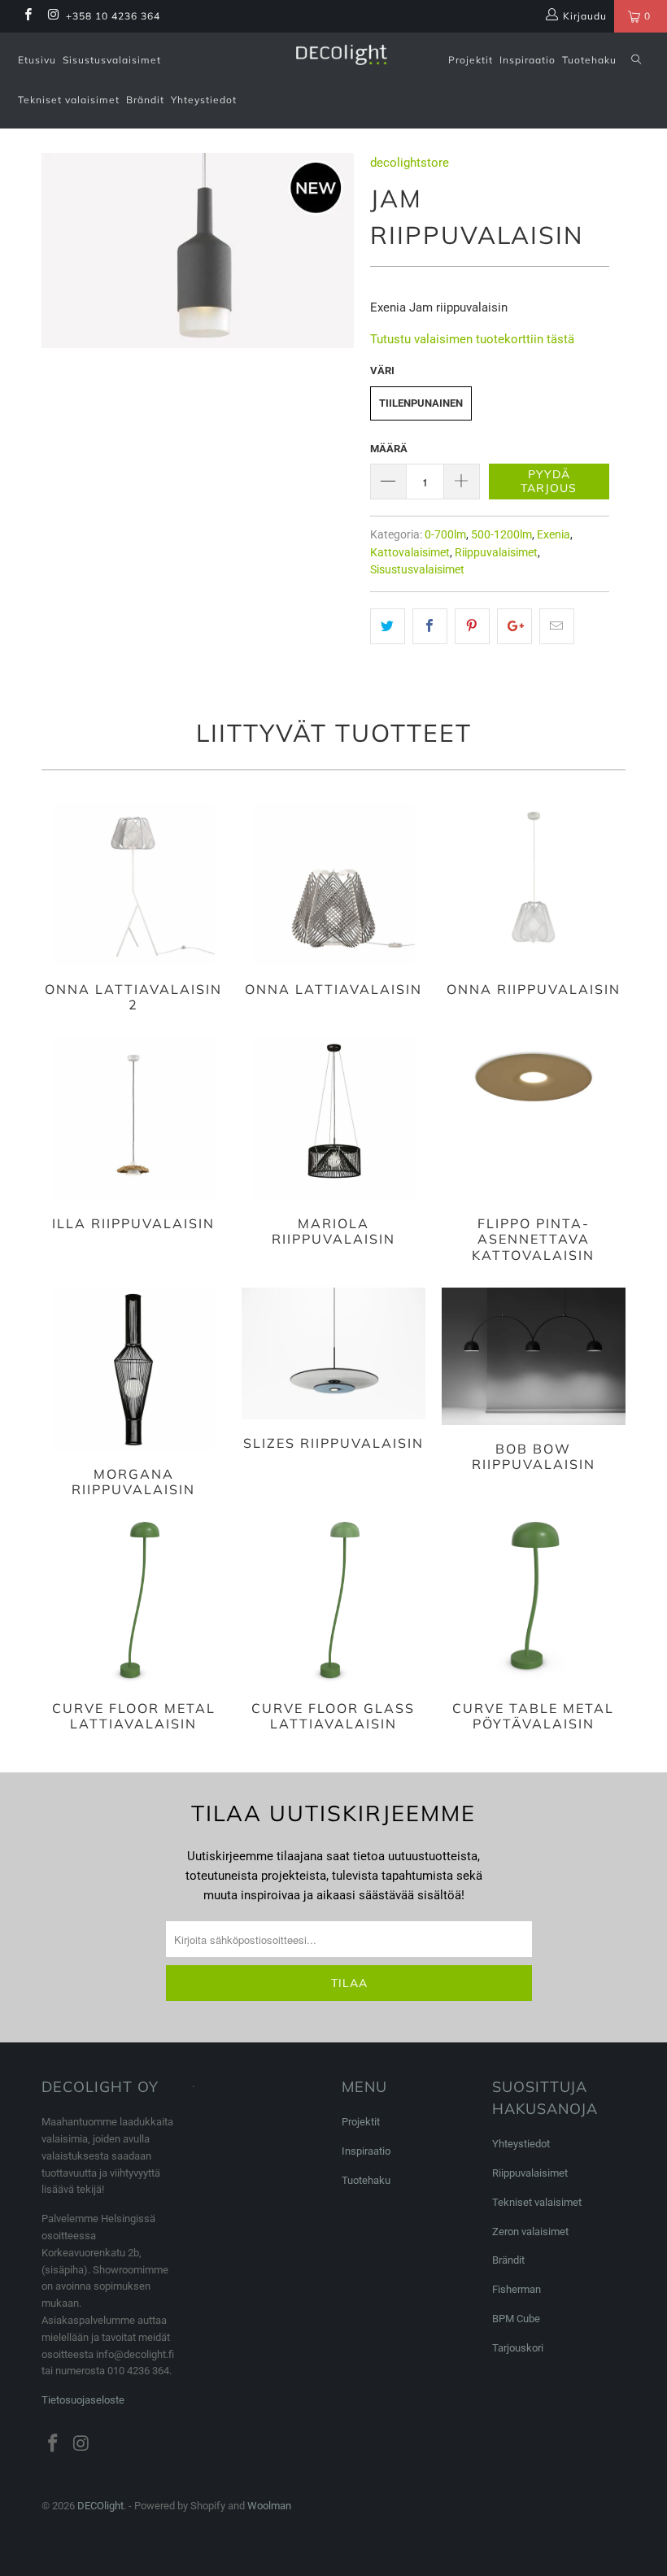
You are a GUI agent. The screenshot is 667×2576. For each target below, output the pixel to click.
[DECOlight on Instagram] (52, 16)
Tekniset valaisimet (69, 100)
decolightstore (410, 163)
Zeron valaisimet (530, 2232)
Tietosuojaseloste (83, 2400)
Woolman (269, 2506)
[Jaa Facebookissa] (430, 626)
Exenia (554, 534)
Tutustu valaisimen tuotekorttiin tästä (472, 339)
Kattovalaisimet (410, 552)
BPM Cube (516, 2319)
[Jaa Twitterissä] (388, 626)
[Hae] (636, 61)
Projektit (471, 60)
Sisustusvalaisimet (112, 60)
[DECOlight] (341, 55)
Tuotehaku (589, 60)
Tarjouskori (518, 2348)
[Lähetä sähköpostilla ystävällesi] (557, 626)
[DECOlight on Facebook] (27, 16)
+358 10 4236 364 (113, 16)
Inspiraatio (527, 60)
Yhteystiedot (204, 100)
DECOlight (100, 2506)
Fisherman (517, 2289)
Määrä (389, 449)
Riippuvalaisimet (496, 552)
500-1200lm (501, 534)
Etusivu (37, 60)
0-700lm (445, 534)
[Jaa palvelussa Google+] (514, 626)
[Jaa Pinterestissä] (472, 626)
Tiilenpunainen (421, 403)
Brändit (145, 100)
